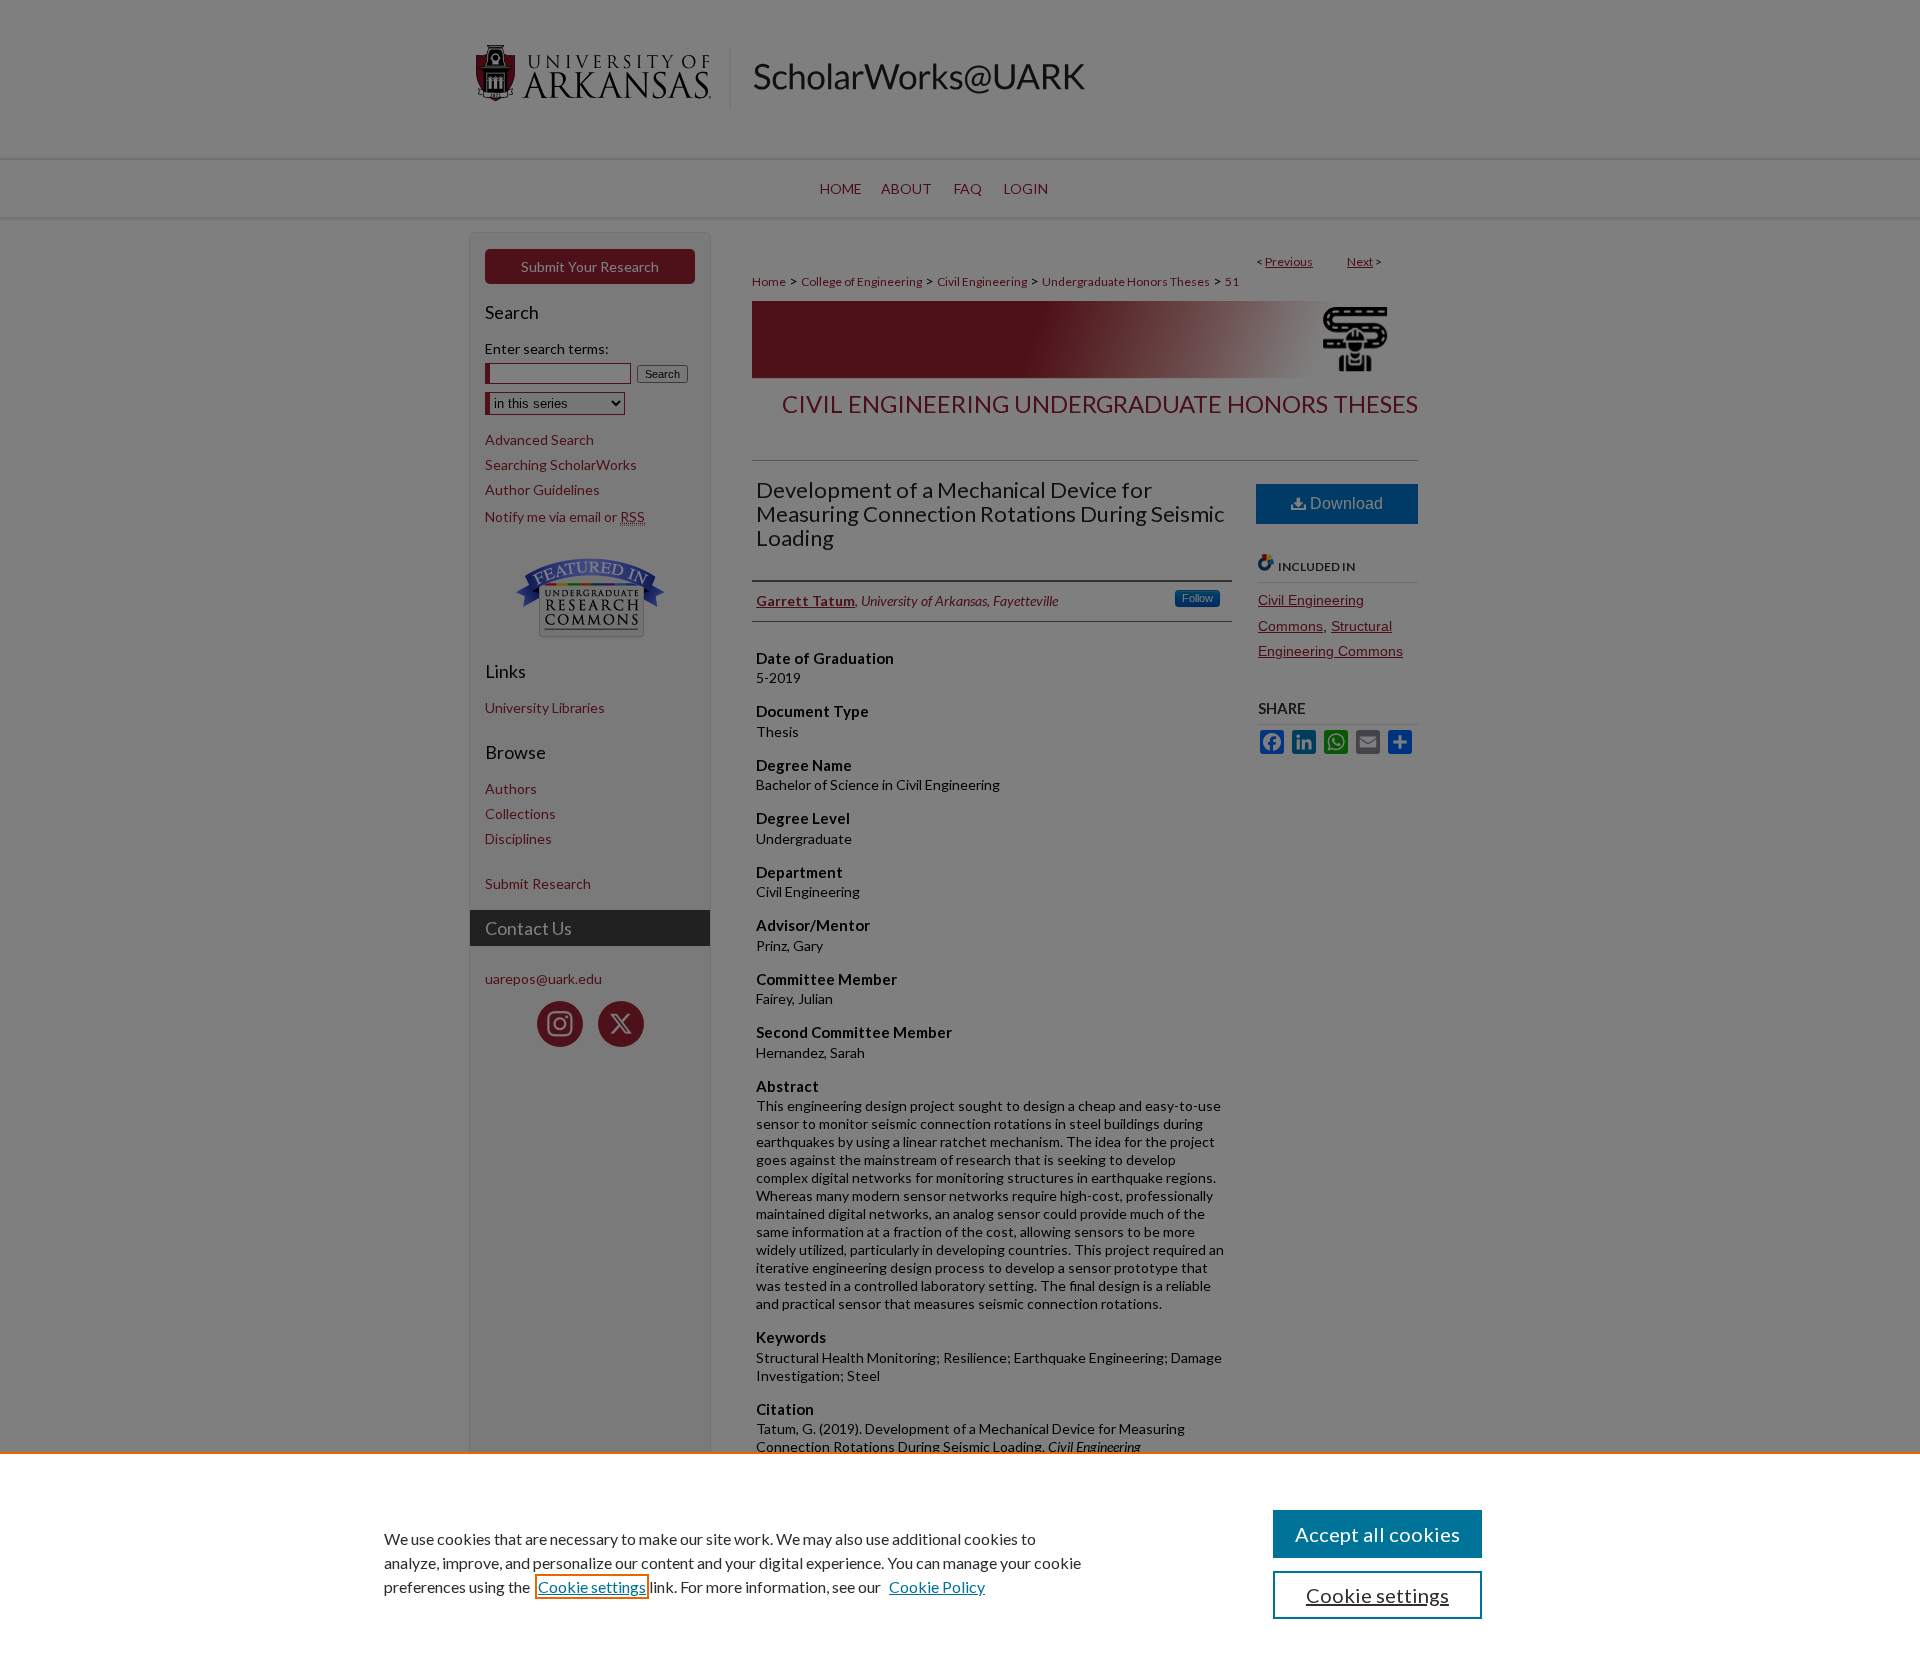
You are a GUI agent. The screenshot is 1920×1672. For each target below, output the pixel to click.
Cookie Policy (937, 1586)
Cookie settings (592, 1586)
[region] (960, 1562)
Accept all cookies (1377, 1534)
